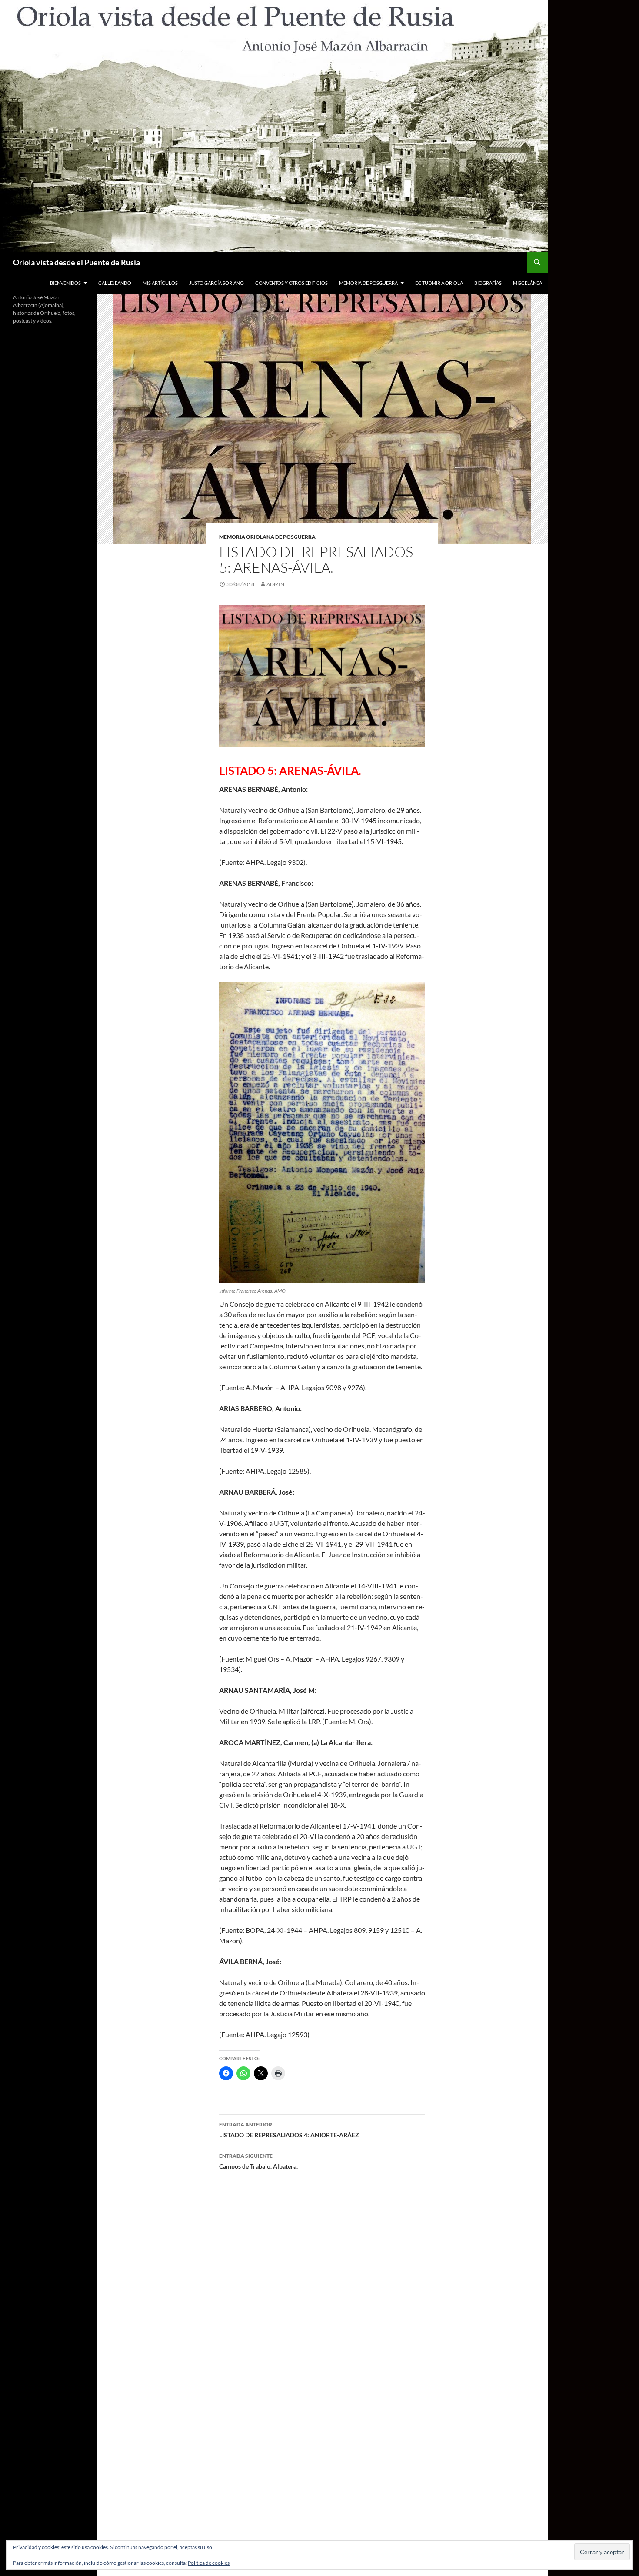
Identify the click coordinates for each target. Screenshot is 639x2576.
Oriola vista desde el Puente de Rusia (77, 262)
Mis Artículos (160, 283)
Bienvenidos (65, 283)
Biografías (488, 283)
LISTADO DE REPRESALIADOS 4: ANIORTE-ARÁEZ (289, 2130)
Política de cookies (209, 2563)
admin (275, 584)
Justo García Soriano (216, 283)
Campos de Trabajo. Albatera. (258, 2161)
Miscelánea (528, 283)
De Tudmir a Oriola (439, 283)
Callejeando (115, 283)
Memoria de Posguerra (368, 283)
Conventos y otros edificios (291, 283)
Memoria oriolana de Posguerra (267, 537)
